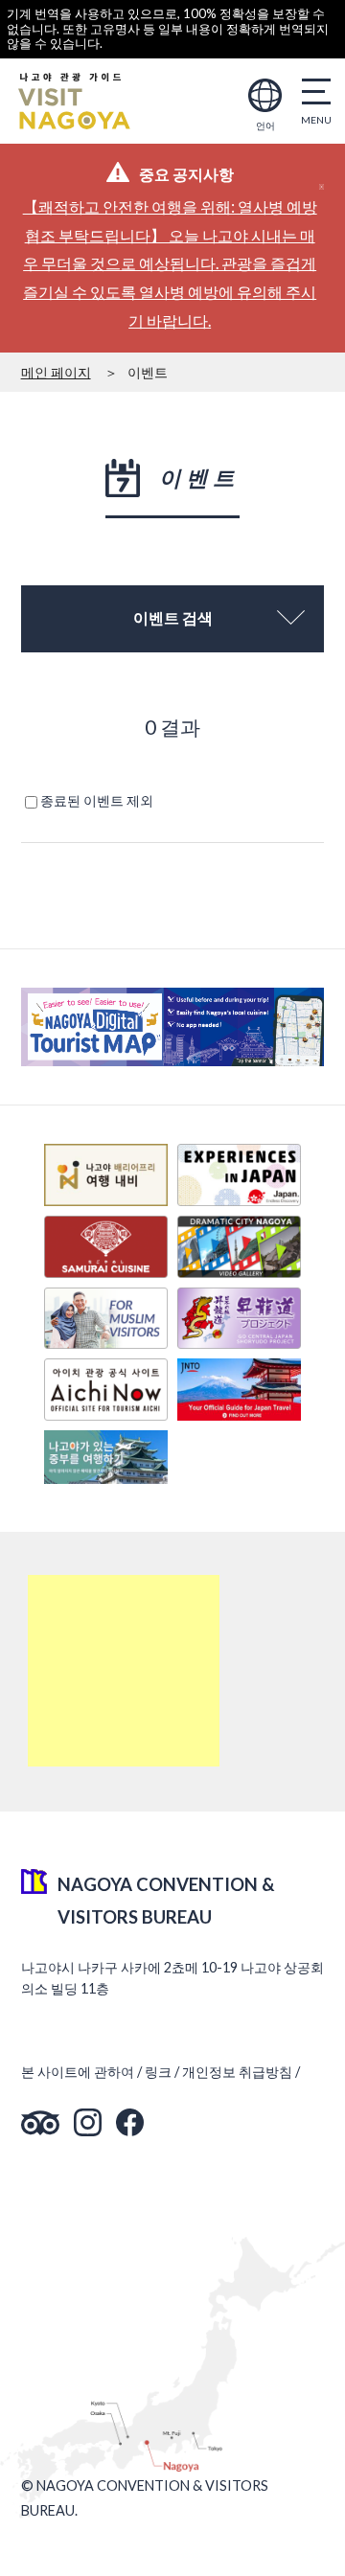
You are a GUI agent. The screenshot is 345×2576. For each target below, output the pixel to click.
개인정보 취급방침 (237, 2072)
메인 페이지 (56, 372)
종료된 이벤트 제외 (97, 800)
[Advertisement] (124, 1671)
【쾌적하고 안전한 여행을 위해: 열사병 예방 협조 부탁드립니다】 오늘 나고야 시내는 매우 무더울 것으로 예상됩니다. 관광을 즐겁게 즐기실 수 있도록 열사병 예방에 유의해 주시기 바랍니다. (170, 263)
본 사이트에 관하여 (78, 2072)
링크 (158, 2072)
